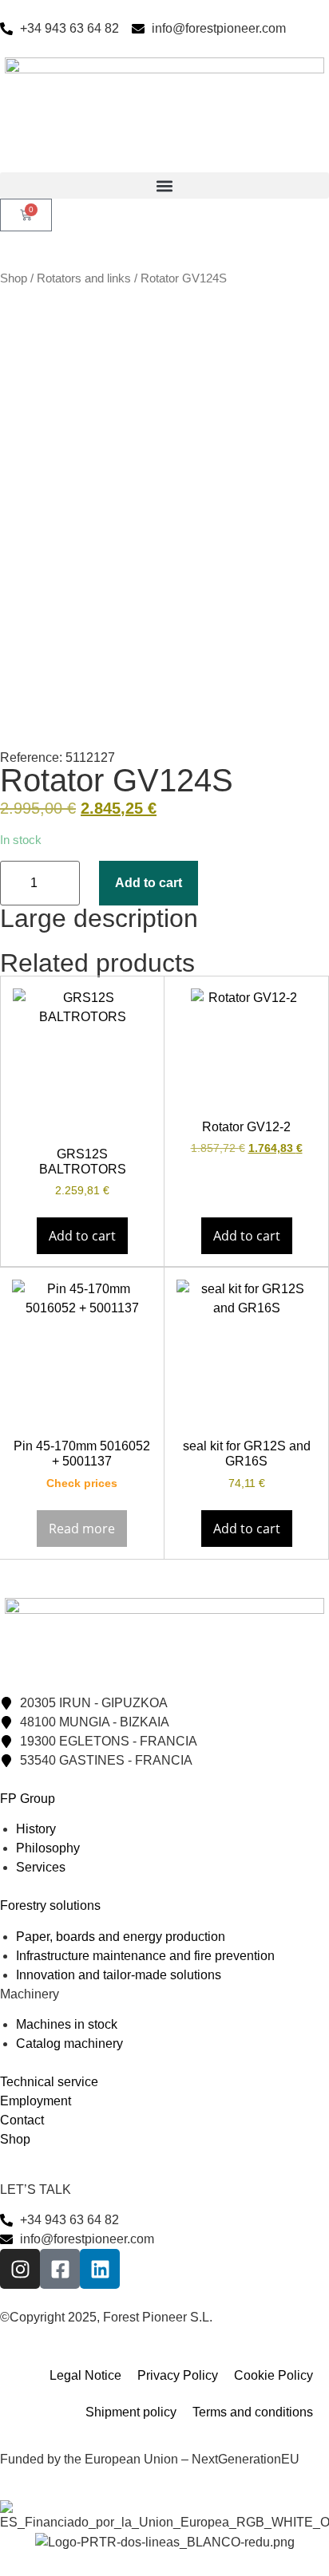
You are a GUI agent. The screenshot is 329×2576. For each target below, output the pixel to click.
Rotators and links (84, 278)
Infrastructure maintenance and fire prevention (145, 1956)
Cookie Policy (274, 2375)
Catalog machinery (69, 2043)
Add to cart (149, 883)
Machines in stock (67, 2024)
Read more (82, 1529)
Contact (22, 2120)
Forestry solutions (50, 1905)
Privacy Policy (178, 2375)
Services (41, 1867)
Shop (14, 278)
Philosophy (48, 1848)
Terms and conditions (253, 2412)
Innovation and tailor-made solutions (119, 1975)
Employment (36, 2101)
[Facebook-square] (60, 2269)
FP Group (28, 1799)
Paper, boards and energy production (121, 1937)
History (36, 1829)
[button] (164, 185)
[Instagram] (20, 2269)
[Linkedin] (100, 2269)
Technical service (49, 2082)
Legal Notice (85, 2375)
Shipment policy (131, 2412)
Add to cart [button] (82, 1236)
